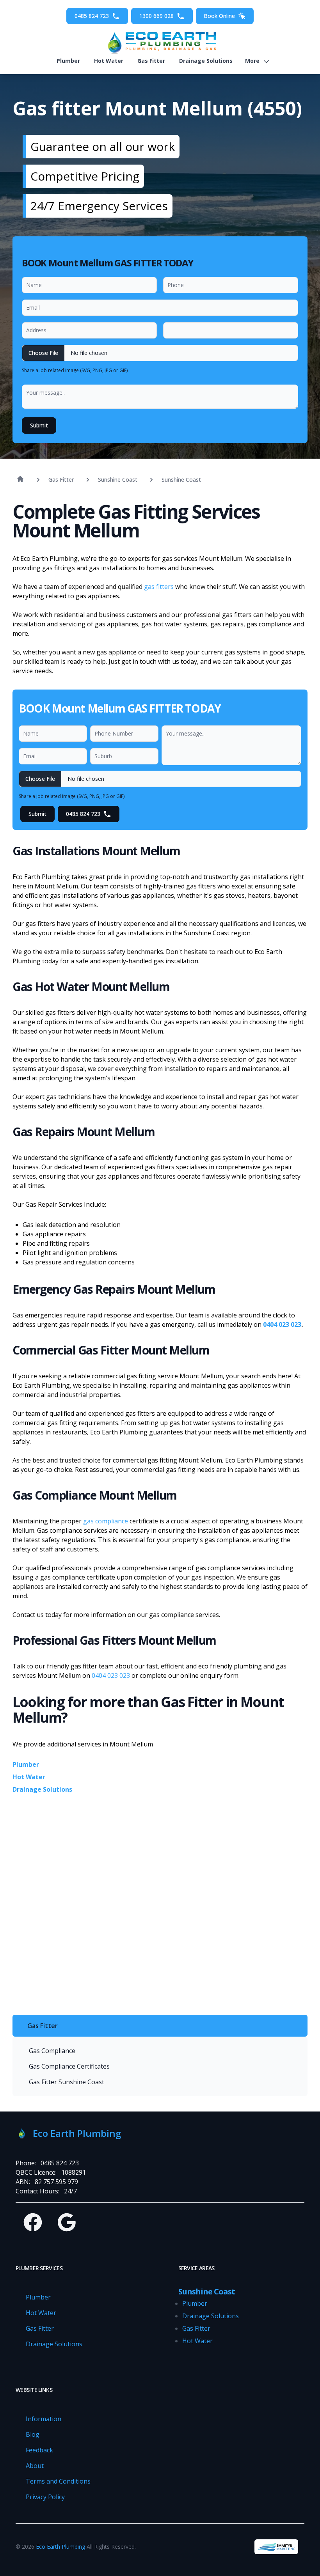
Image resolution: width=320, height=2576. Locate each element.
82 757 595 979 (56, 2182)
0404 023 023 (282, 1324)
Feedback (39, 2450)
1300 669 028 (156, 16)
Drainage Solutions (206, 61)
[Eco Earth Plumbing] (160, 43)
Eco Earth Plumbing (60, 2547)
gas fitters (159, 587)
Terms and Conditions (58, 2481)
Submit (39, 425)
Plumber (68, 61)
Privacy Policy (45, 2497)
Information (44, 2419)
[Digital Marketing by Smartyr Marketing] (276, 2547)
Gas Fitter (151, 61)
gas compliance (106, 1521)
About (35, 2466)
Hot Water (109, 61)
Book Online (219, 16)
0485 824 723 (92, 16)
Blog (33, 2434)
